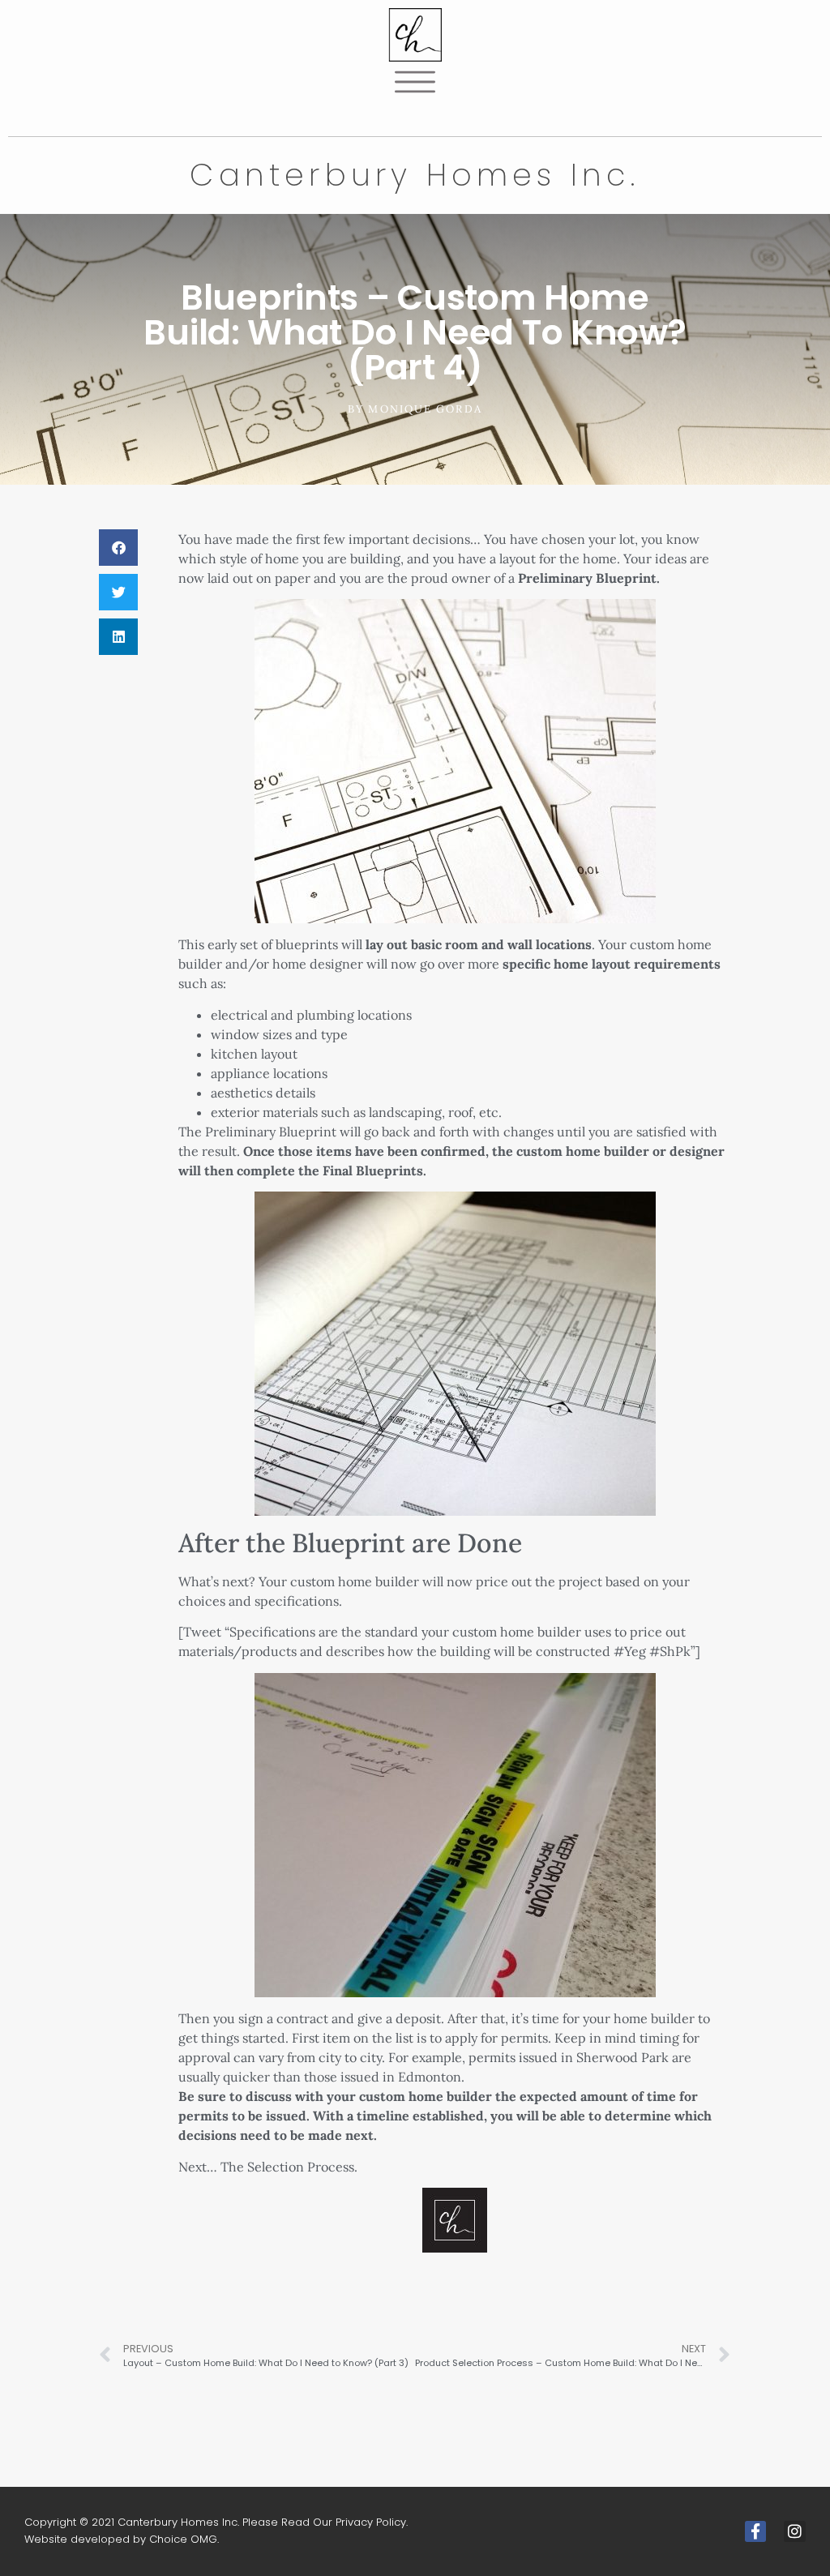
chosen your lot (588, 539)
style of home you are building (310, 558)
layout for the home (558, 558)
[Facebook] (756, 2532)
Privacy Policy (371, 2522)
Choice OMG (183, 2539)
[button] (118, 548)
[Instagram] (795, 2532)
